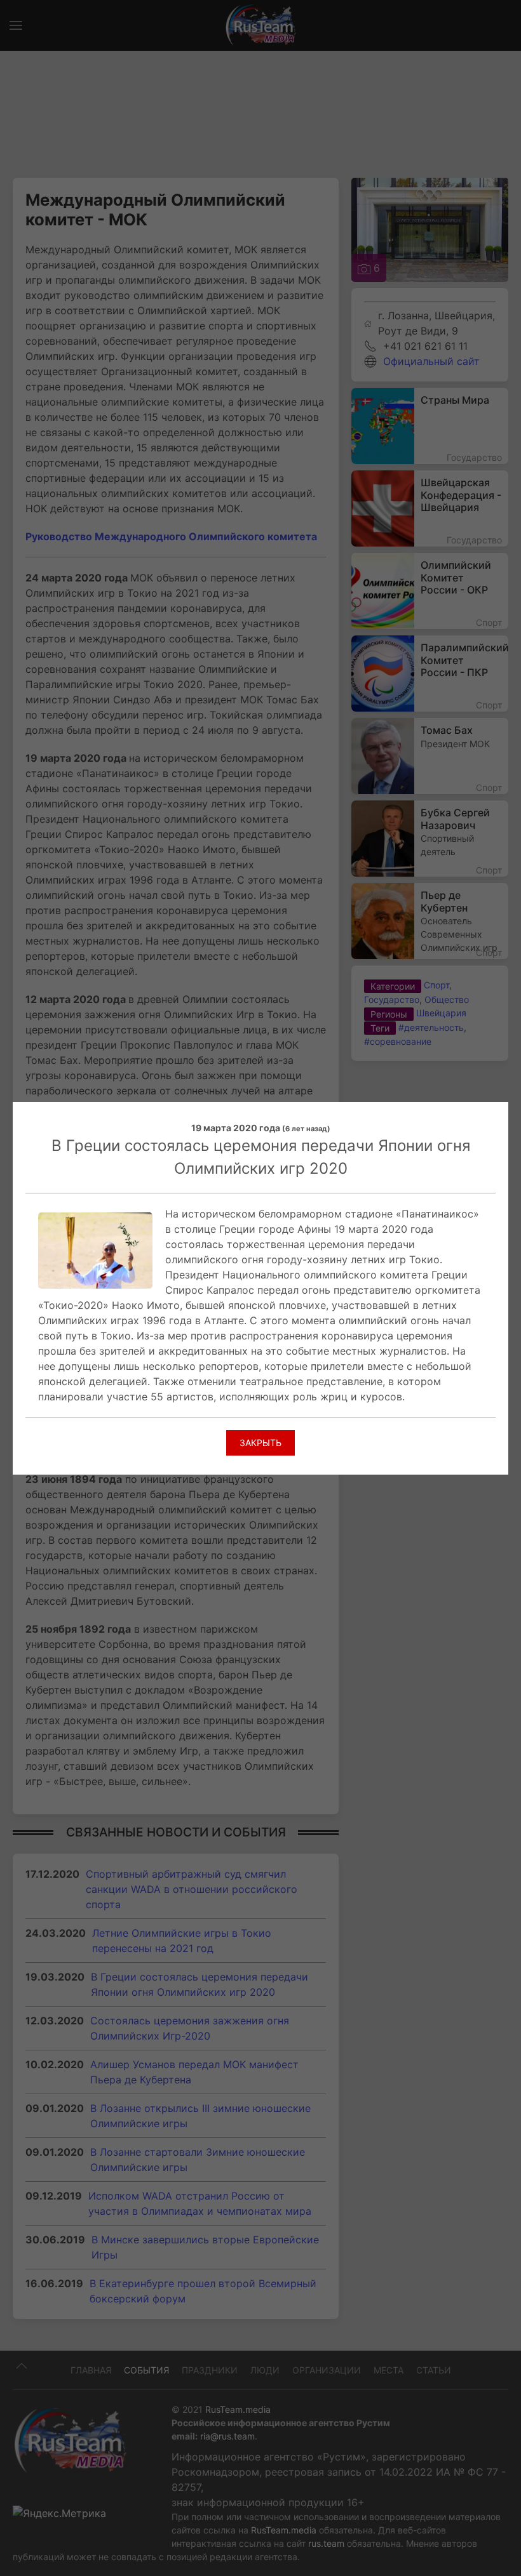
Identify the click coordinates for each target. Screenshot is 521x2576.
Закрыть (260, 1443)
